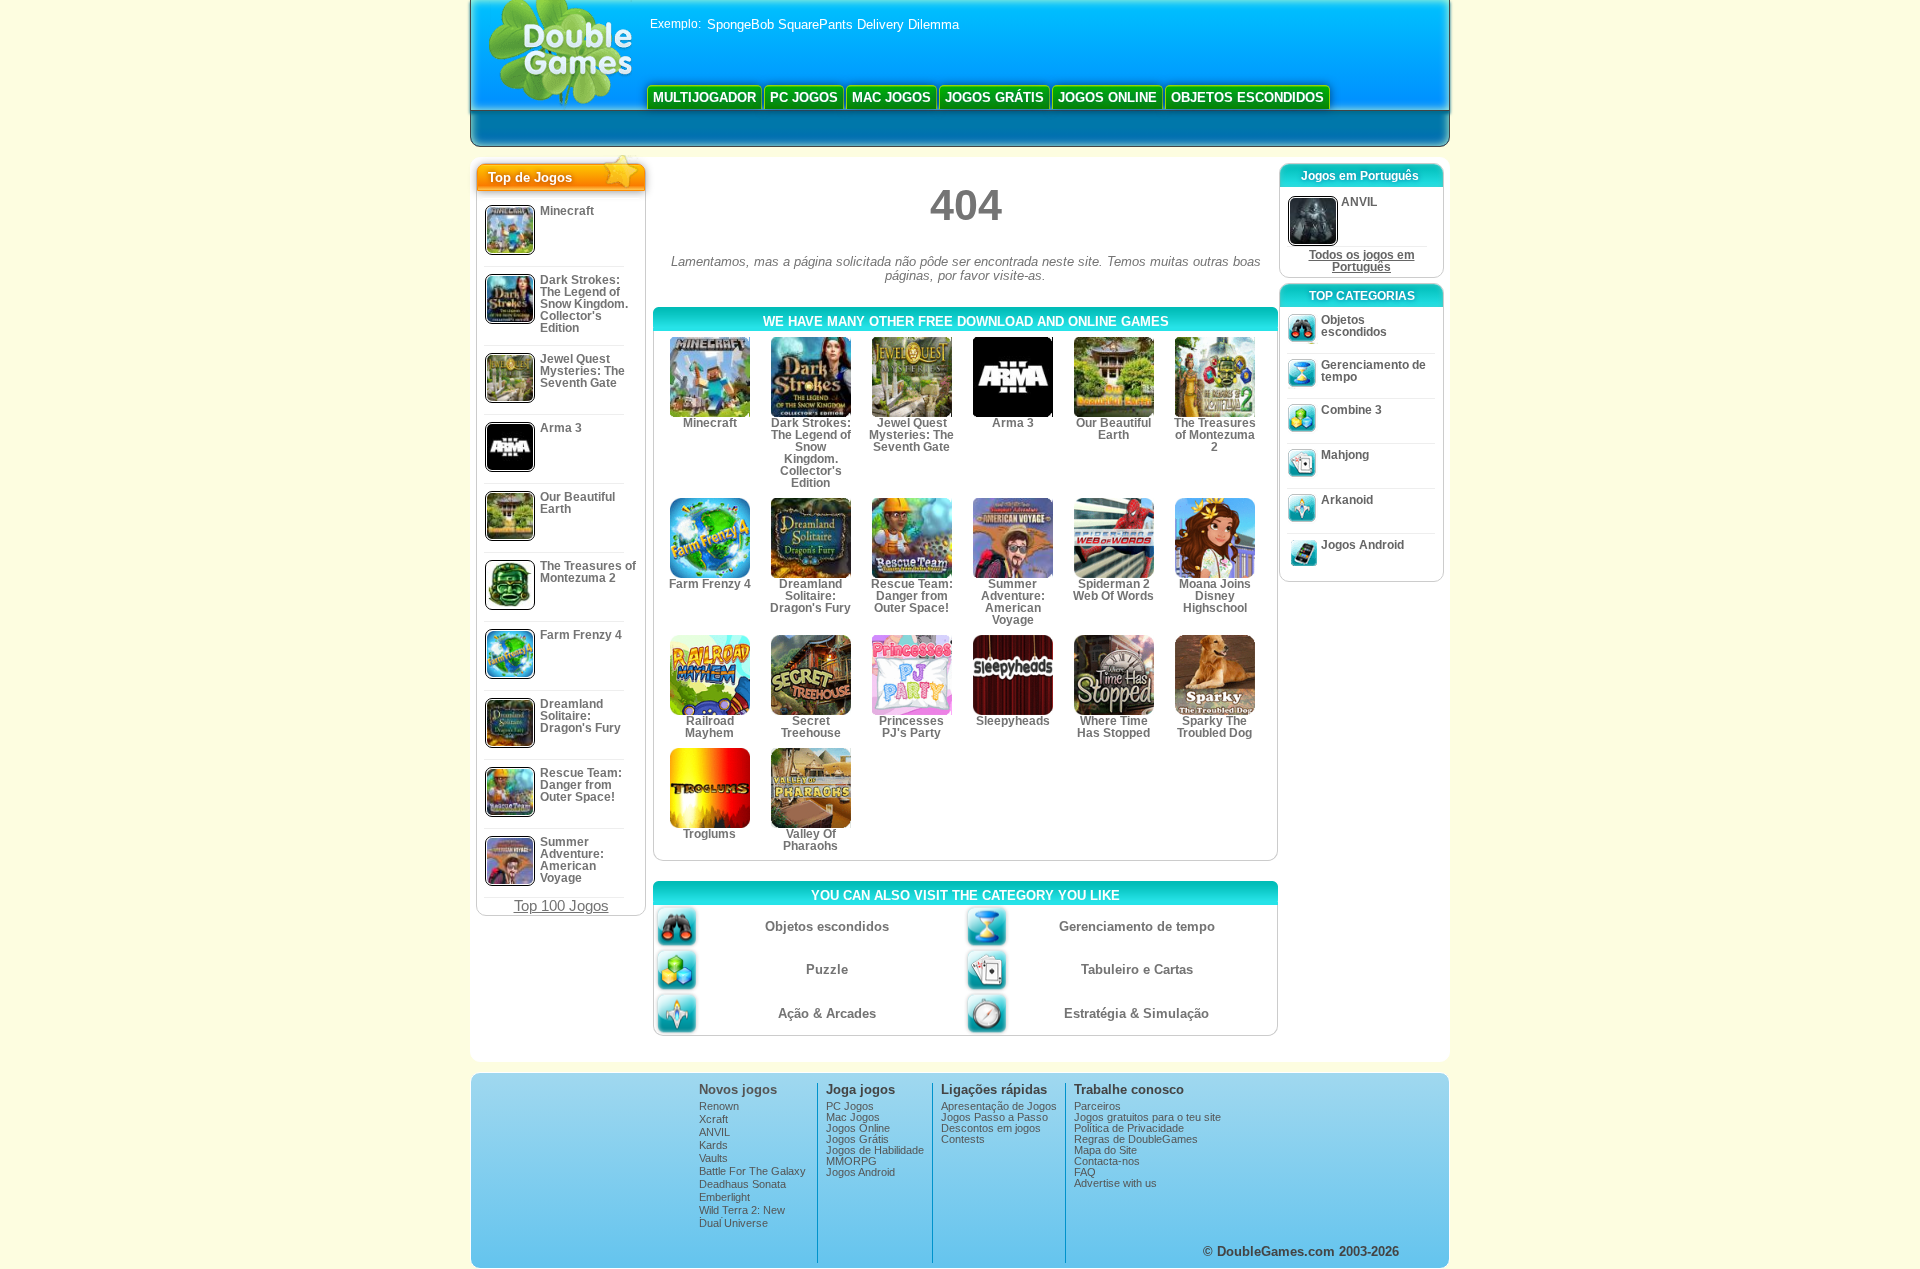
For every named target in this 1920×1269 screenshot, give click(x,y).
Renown (719, 1106)
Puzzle (827, 969)
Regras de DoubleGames (1136, 1139)
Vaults (713, 1158)
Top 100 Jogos (561, 905)
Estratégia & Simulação (1136, 1013)
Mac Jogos (891, 97)
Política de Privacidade (1129, 1128)
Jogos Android (1362, 545)
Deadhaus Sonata (742, 1184)
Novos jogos (738, 1089)
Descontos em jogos (991, 1128)
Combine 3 (1351, 410)
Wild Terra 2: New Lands (742, 1216)
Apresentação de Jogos (999, 1106)
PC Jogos (804, 97)
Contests (963, 1139)
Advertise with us (1115, 1183)
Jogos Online (1107, 97)
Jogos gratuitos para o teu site (1147, 1117)
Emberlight (724, 1197)
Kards (713, 1145)
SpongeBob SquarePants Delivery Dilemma (833, 24)
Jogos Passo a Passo (994, 1117)
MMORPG (851, 1161)
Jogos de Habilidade (875, 1150)
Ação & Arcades (827, 1013)
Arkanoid (1347, 500)
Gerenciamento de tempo (1137, 926)
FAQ (1085, 1172)
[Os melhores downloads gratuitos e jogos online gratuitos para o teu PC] (560, 55)
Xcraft (713, 1119)
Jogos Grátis (994, 97)
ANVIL (714, 1132)
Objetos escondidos (1247, 97)
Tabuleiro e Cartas (1137, 969)
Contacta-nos (1107, 1161)
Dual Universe (733, 1223)
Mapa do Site (1105, 1150)
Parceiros (1097, 1106)
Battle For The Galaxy (752, 1171)
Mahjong (1345, 455)
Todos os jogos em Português (1362, 261)
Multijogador (704, 97)
